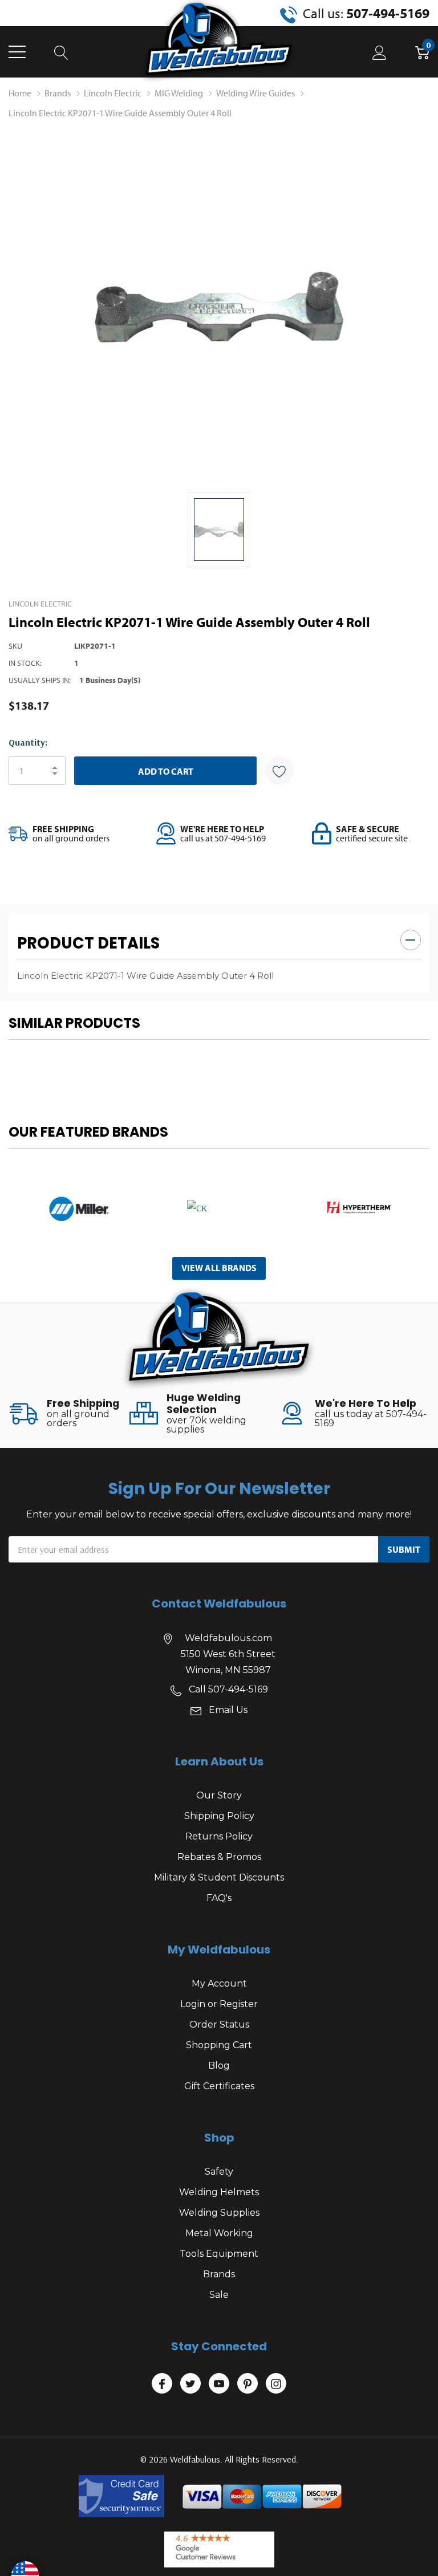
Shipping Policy (219, 1816)
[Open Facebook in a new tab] (162, 2384)
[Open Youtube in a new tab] (219, 2384)
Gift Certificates (219, 2086)
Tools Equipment (219, 2254)
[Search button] (61, 52)
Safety (219, 2172)
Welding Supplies (219, 2213)
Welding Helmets (219, 2192)
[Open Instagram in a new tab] (276, 2384)
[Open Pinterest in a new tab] (248, 2384)
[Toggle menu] (17, 52)
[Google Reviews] (219, 2549)
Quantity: (28, 742)
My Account (219, 1983)
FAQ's (219, 1898)
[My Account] (380, 52)
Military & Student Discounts (219, 1877)
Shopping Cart (219, 2045)
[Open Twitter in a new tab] (190, 2384)
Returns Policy (219, 1836)
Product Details (88, 943)
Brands (219, 2274)
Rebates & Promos (219, 1857)
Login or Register (219, 2004)
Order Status (219, 2024)
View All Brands (219, 1268)
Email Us (228, 1710)
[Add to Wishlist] (279, 771)
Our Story (219, 1795)
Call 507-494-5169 (228, 1689)
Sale (219, 2295)
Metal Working (219, 2233)
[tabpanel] (79, 1208)
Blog (219, 2066)
